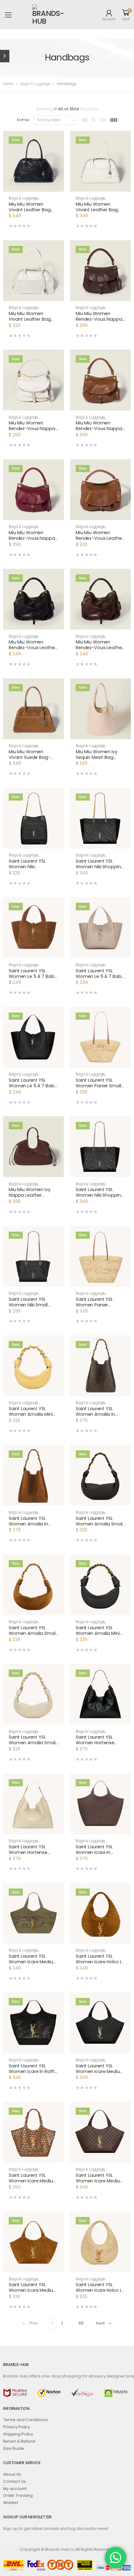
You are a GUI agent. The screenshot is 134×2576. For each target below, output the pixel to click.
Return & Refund (19, 2441)
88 (81, 2323)
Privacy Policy (17, 2427)
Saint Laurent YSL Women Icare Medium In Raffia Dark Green (33, 1962)
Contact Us (14, 2481)
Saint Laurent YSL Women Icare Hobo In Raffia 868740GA (100, 2290)
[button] (33, 186)
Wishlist (11, 2503)
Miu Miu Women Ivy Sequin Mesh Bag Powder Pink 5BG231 (97, 757)
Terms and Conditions (25, 2420)
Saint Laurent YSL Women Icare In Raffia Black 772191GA (33, 2071)
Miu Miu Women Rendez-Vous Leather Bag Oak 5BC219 (99, 538)
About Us (12, 2474)
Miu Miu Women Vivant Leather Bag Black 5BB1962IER (30, 210)
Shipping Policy (18, 2434)
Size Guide (14, 2448)
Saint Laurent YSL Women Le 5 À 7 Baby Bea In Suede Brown (33, 976)
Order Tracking (18, 2495)
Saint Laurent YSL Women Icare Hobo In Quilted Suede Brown (100, 1962)
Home (8, 84)
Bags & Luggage (35, 84)
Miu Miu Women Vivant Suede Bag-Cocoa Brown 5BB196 (32, 757)
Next (100, 2323)
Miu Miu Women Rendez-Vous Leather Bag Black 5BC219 (32, 648)
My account (15, 2489)
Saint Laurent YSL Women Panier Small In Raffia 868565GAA (99, 1086)
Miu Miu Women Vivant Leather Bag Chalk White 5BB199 (30, 319)
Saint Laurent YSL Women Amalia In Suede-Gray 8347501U (100, 1414)
